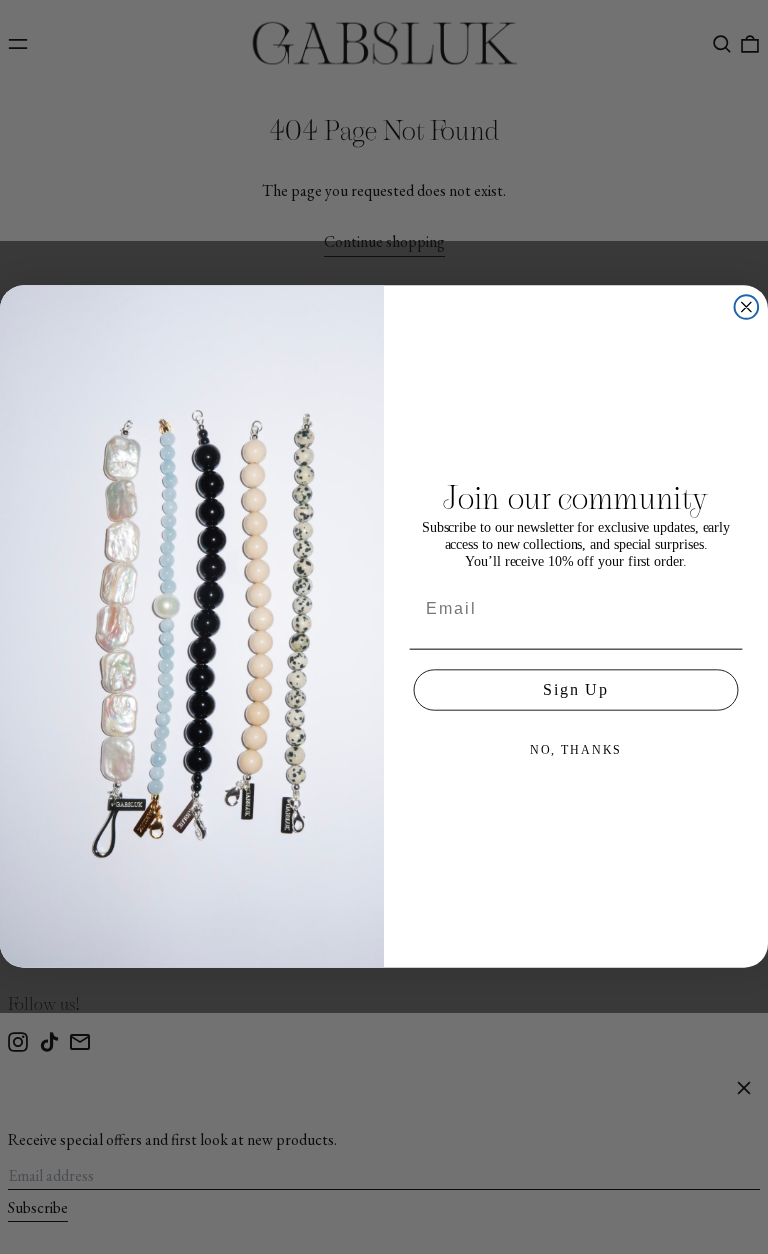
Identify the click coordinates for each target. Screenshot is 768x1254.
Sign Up (576, 689)
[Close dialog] (747, 308)
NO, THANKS (576, 750)
